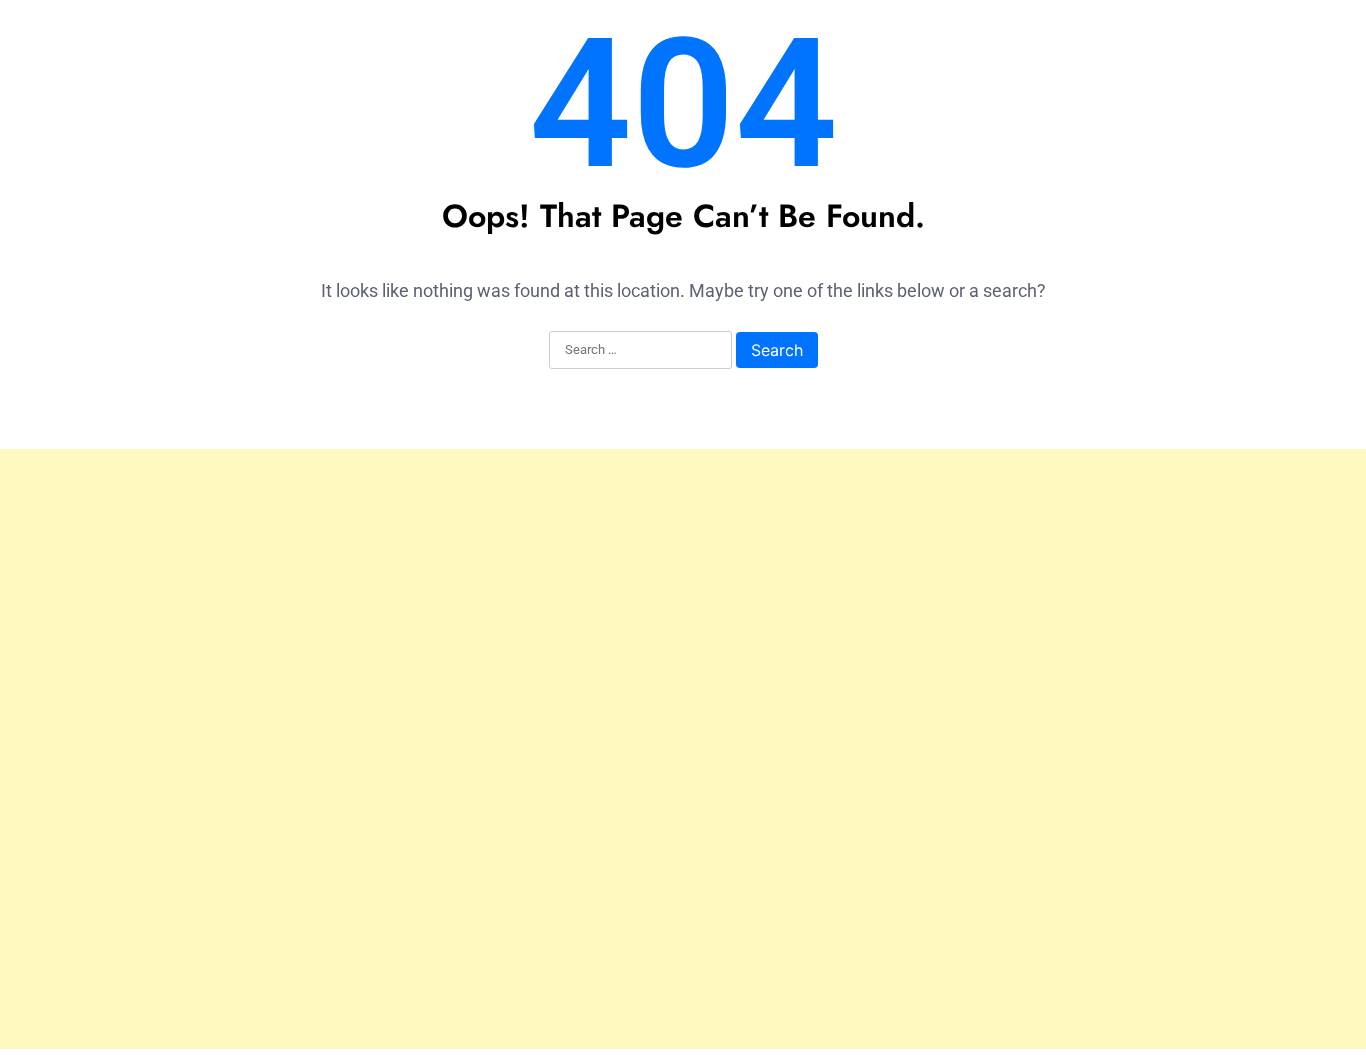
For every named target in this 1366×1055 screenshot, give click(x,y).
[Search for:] (640, 351)
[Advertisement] (683, 749)
